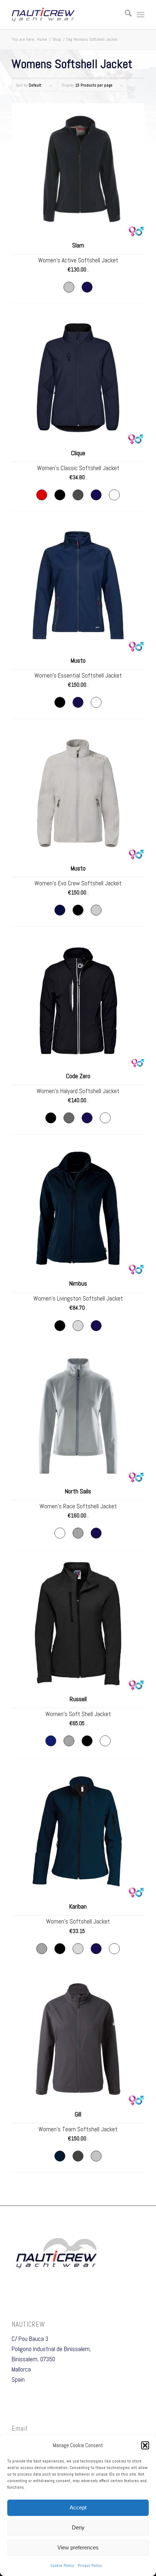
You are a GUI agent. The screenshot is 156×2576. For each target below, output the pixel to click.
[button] (145, 2445)
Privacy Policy (90, 2565)
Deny (78, 2527)
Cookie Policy (62, 2565)
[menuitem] (125, 15)
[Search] (125, 15)
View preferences (78, 2547)
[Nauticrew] (65, 15)
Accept (78, 2507)
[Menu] (141, 15)
